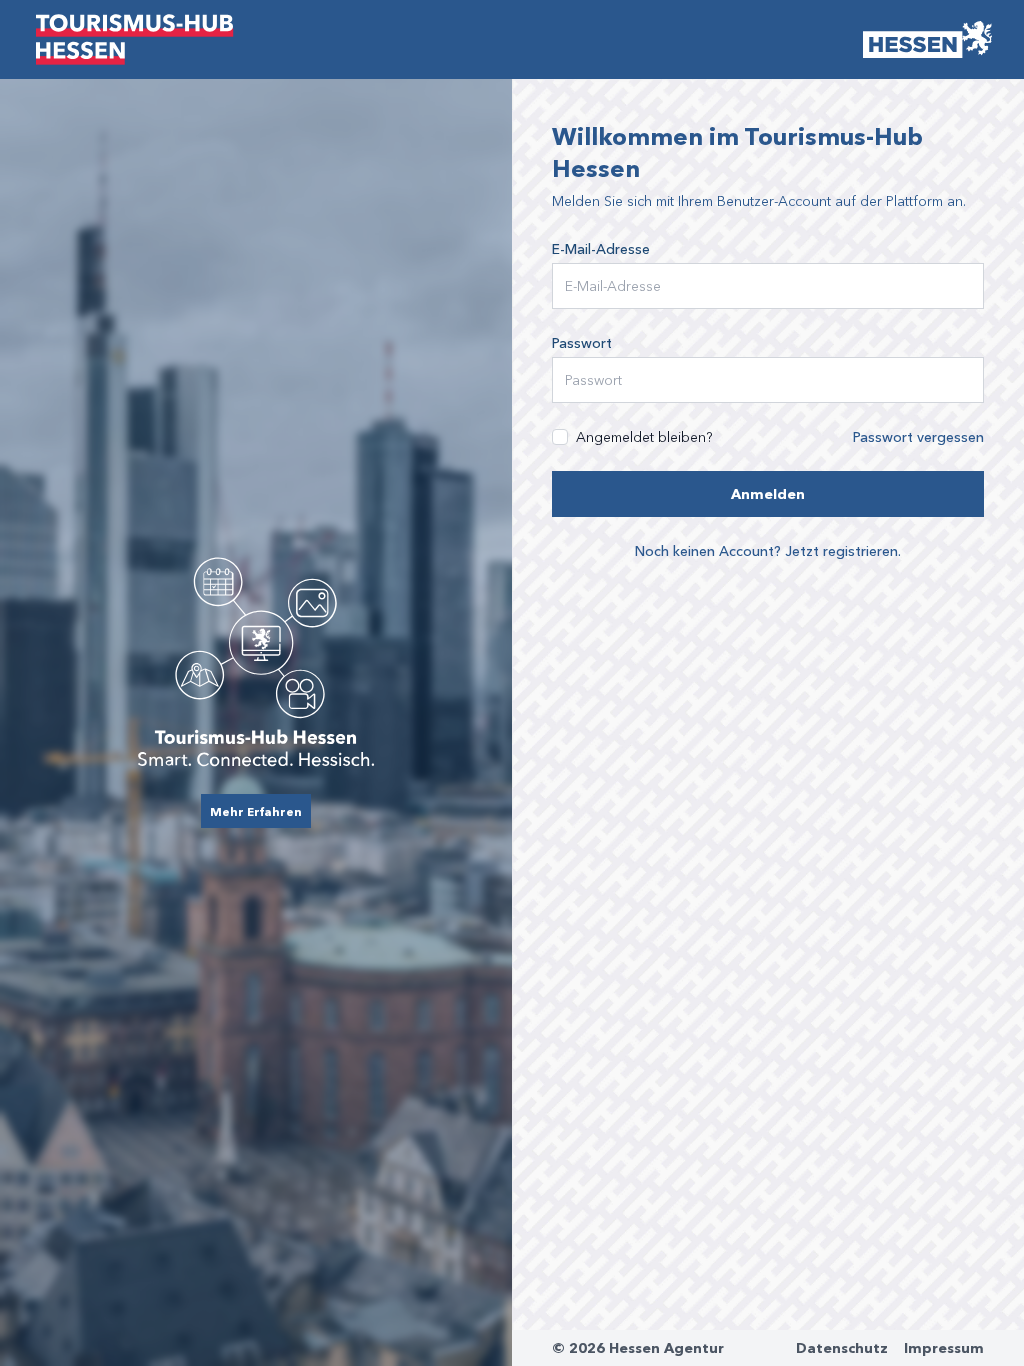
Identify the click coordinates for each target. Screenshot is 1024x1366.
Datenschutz (842, 1348)
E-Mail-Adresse (601, 249)
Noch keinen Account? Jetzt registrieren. (768, 550)
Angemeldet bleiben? (644, 437)
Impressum (944, 1348)
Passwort (582, 343)
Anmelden (768, 493)
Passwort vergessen (918, 436)
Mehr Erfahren (256, 811)
